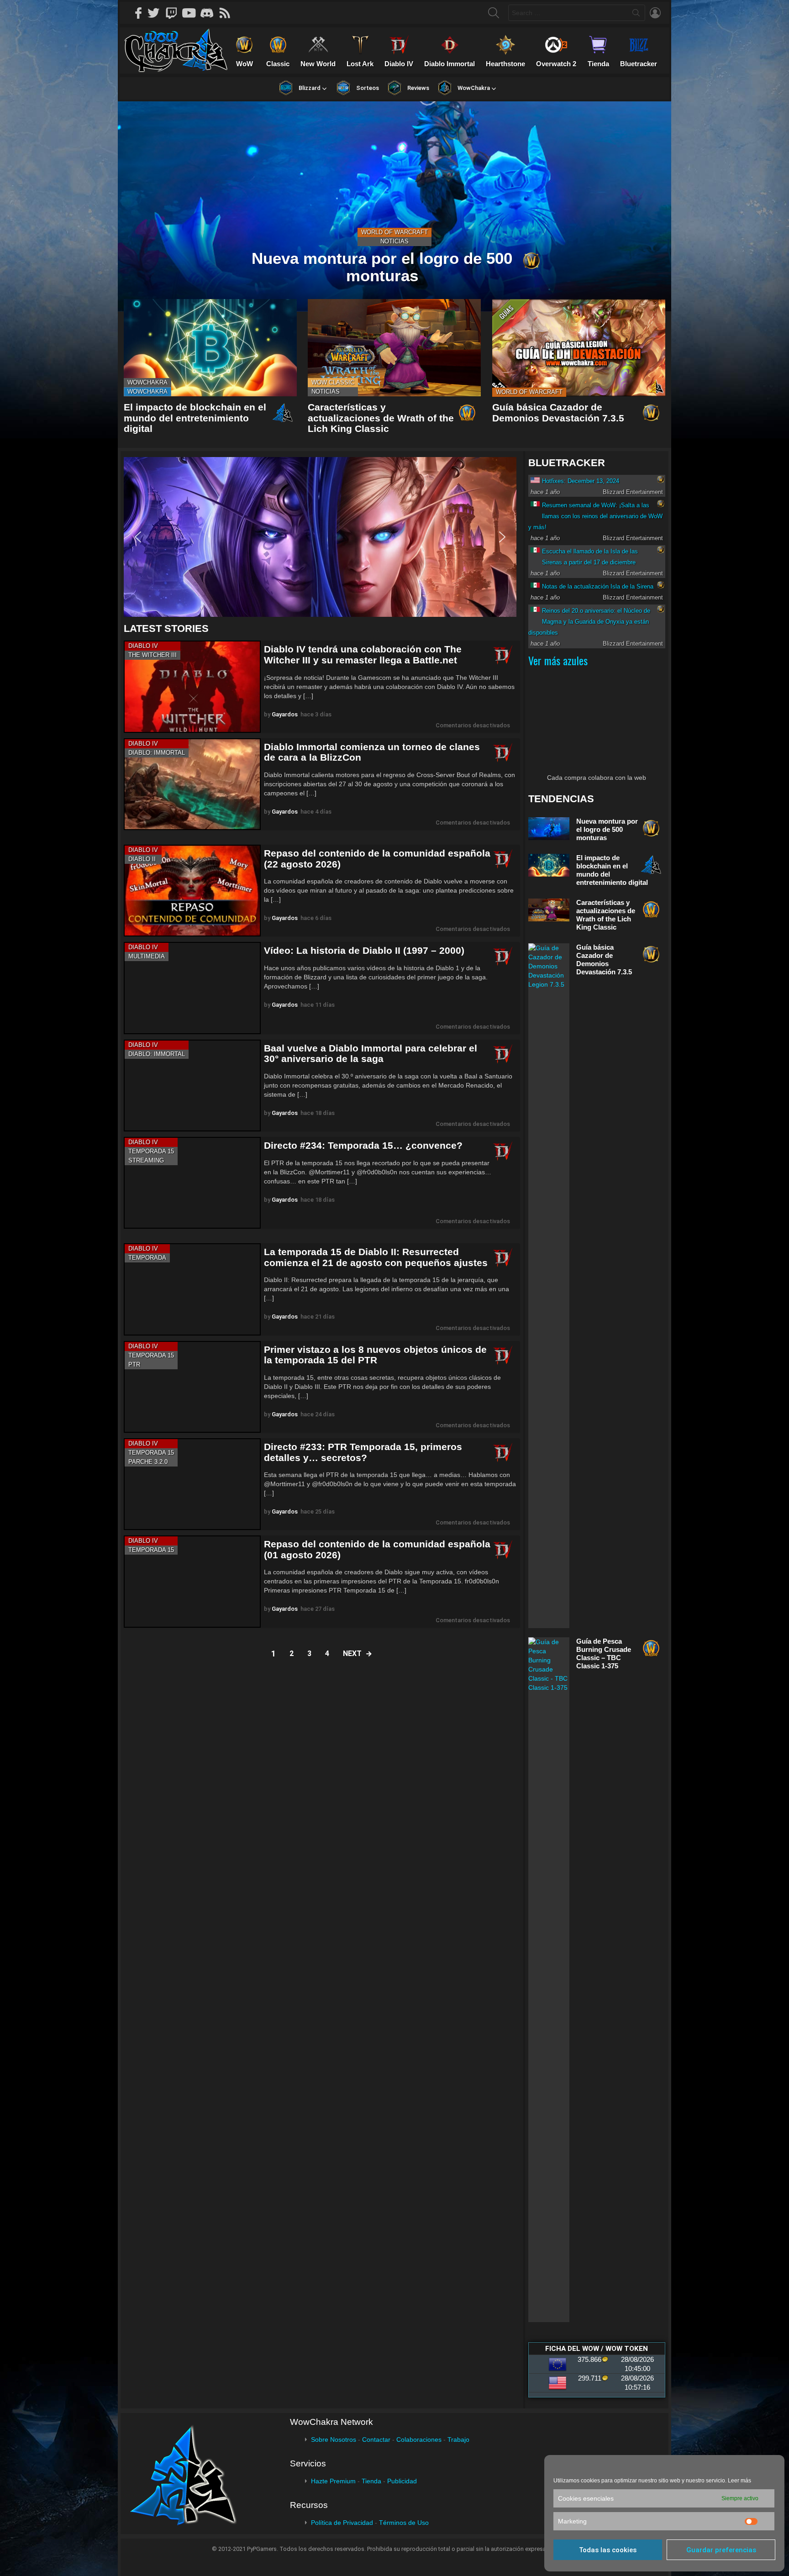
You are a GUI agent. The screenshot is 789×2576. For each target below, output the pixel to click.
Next (352, 1653)
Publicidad (402, 2481)
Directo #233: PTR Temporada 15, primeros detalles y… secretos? (363, 1452)
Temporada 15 (151, 1151)
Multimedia (147, 956)
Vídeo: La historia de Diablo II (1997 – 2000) (364, 950)
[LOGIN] (655, 13)
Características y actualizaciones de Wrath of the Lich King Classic (381, 418)
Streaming (146, 1160)
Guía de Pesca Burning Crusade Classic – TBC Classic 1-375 (604, 1653)
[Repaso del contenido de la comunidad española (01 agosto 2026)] (192, 1581)
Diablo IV (143, 646)
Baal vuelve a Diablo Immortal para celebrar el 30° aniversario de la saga (371, 1054)
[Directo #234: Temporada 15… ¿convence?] (192, 1183)
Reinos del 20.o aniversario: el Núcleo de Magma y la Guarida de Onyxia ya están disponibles (589, 622)
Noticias (394, 241)
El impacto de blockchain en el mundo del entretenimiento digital (195, 418)
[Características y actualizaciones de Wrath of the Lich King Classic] (394, 348)
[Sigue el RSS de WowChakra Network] (228, 13)
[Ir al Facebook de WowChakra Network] (139, 13)
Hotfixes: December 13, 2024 (581, 481)
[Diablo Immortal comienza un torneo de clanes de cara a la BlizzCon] (192, 784)
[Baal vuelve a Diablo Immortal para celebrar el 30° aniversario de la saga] (192, 1086)
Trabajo (458, 2439)
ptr (134, 1364)
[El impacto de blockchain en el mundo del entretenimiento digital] (210, 348)
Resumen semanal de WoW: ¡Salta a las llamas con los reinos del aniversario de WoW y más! (595, 516)
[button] (320, 537)
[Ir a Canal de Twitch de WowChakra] (174, 13)
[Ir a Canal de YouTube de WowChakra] (192, 13)
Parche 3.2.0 (148, 1462)
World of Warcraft (394, 232)
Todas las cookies (608, 2550)
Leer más (739, 2481)
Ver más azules (558, 660)
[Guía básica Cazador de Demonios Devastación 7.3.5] (579, 348)
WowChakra (147, 382)
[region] (322, 537)
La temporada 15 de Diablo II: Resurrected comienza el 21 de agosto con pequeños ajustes (376, 1257)
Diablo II (142, 859)
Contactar (376, 2439)
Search (636, 15)
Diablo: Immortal (157, 753)
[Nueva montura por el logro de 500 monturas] (394, 206)
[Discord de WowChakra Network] (210, 13)
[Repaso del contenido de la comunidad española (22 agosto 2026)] (192, 891)
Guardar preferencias (721, 2550)
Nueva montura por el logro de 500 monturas (607, 829)
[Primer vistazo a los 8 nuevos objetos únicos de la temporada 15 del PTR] (192, 1387)
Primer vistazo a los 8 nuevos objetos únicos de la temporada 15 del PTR (375, 1355)
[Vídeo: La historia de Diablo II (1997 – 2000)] (192, 988)
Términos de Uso (404, 2523)
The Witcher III (153, 655)
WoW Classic (333, 382)
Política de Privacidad (342, 2523)
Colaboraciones (419, 2439)
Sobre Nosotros (334, 2439)
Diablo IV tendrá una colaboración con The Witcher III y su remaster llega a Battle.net (363, 655)
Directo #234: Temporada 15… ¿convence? (363, 1145)
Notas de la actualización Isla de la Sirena (598, 586)
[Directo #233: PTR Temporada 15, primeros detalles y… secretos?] (192, 1484)
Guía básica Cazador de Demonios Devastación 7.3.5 (558, 413)
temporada (147, 1258)
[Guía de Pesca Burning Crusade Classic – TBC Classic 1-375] (549, 1980)
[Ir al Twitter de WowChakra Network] (157, 13)
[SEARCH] (494, 13)
